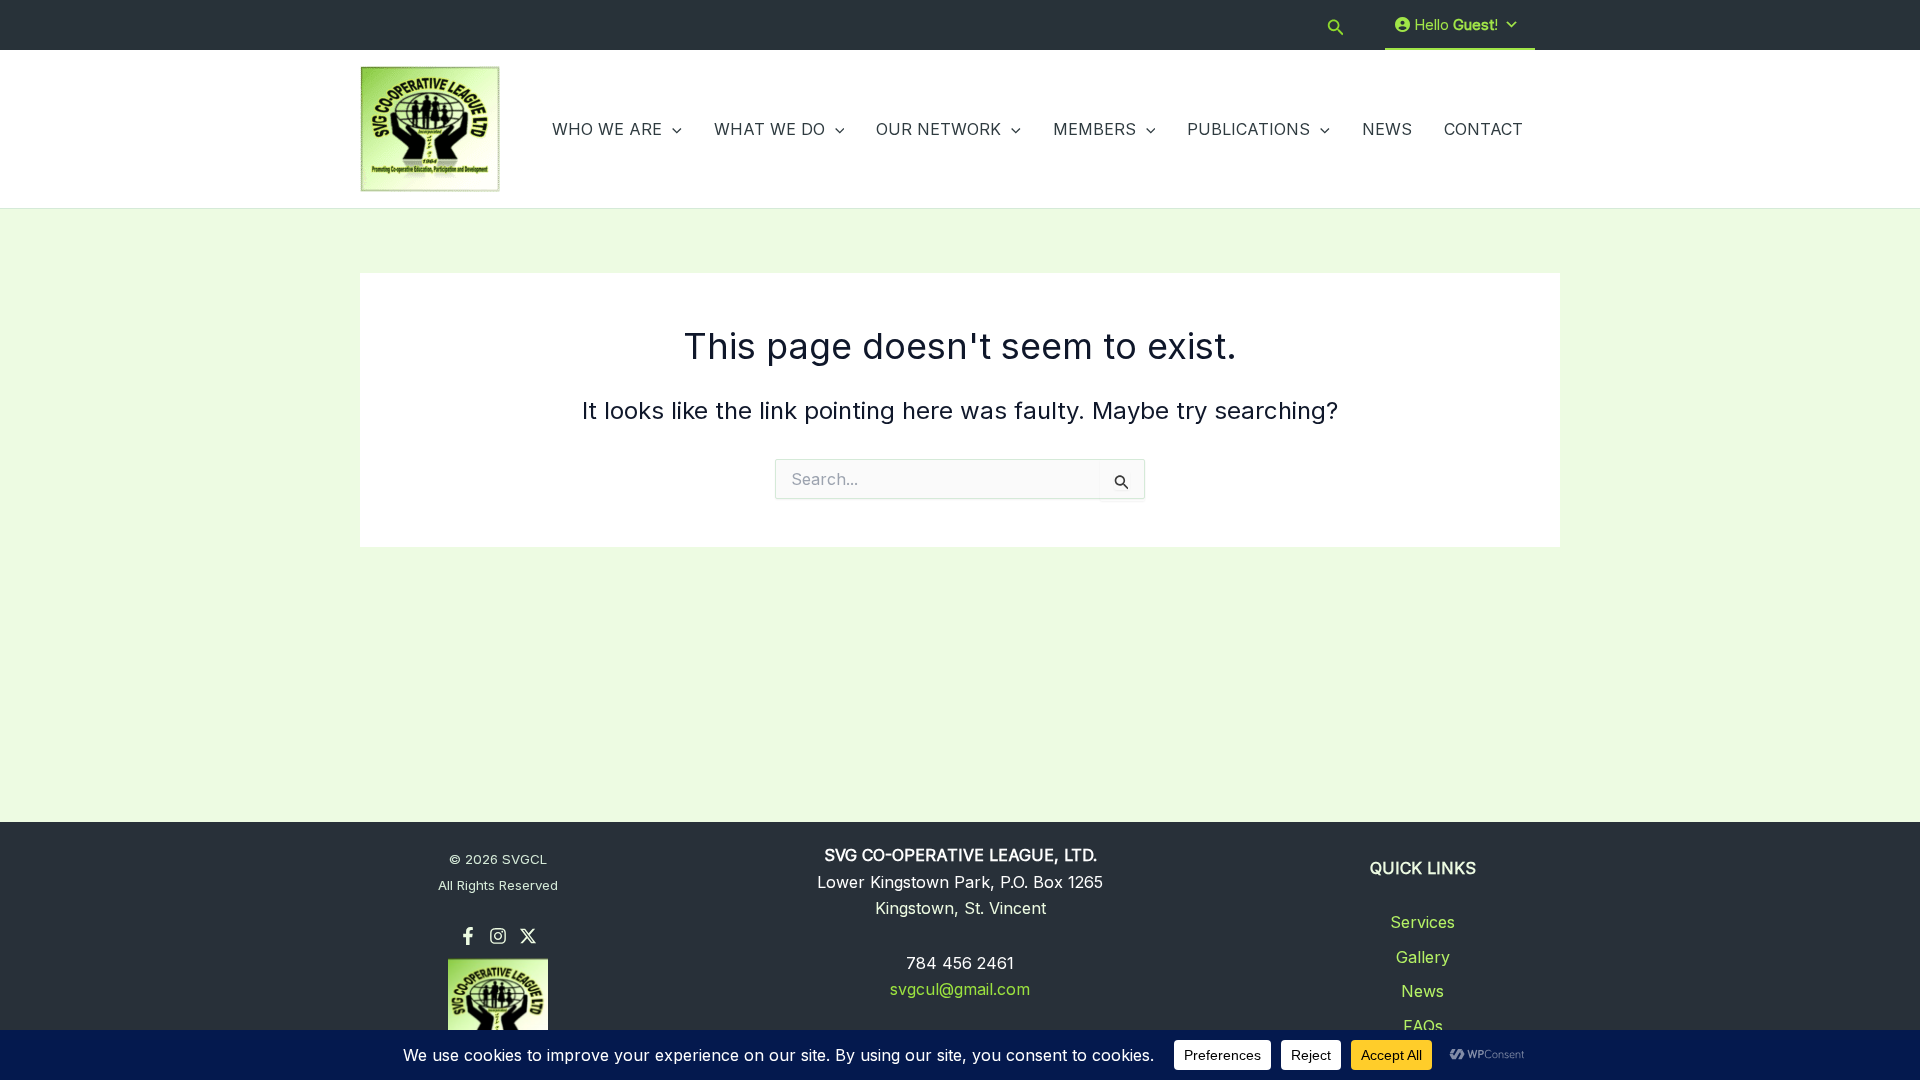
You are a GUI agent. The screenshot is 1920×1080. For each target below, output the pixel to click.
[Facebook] (468, 936)
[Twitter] (528, 936)
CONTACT (1483, 129)
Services (1422, 922)
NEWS (1387, 129)
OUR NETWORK (938, 129)
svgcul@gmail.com (960, 989)
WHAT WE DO (769, 129)
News (1422, 991)
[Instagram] (498, 936)
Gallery (1423, 957)
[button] (1336, 25)
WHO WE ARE (607, 129)
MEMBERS (1094, 129)
